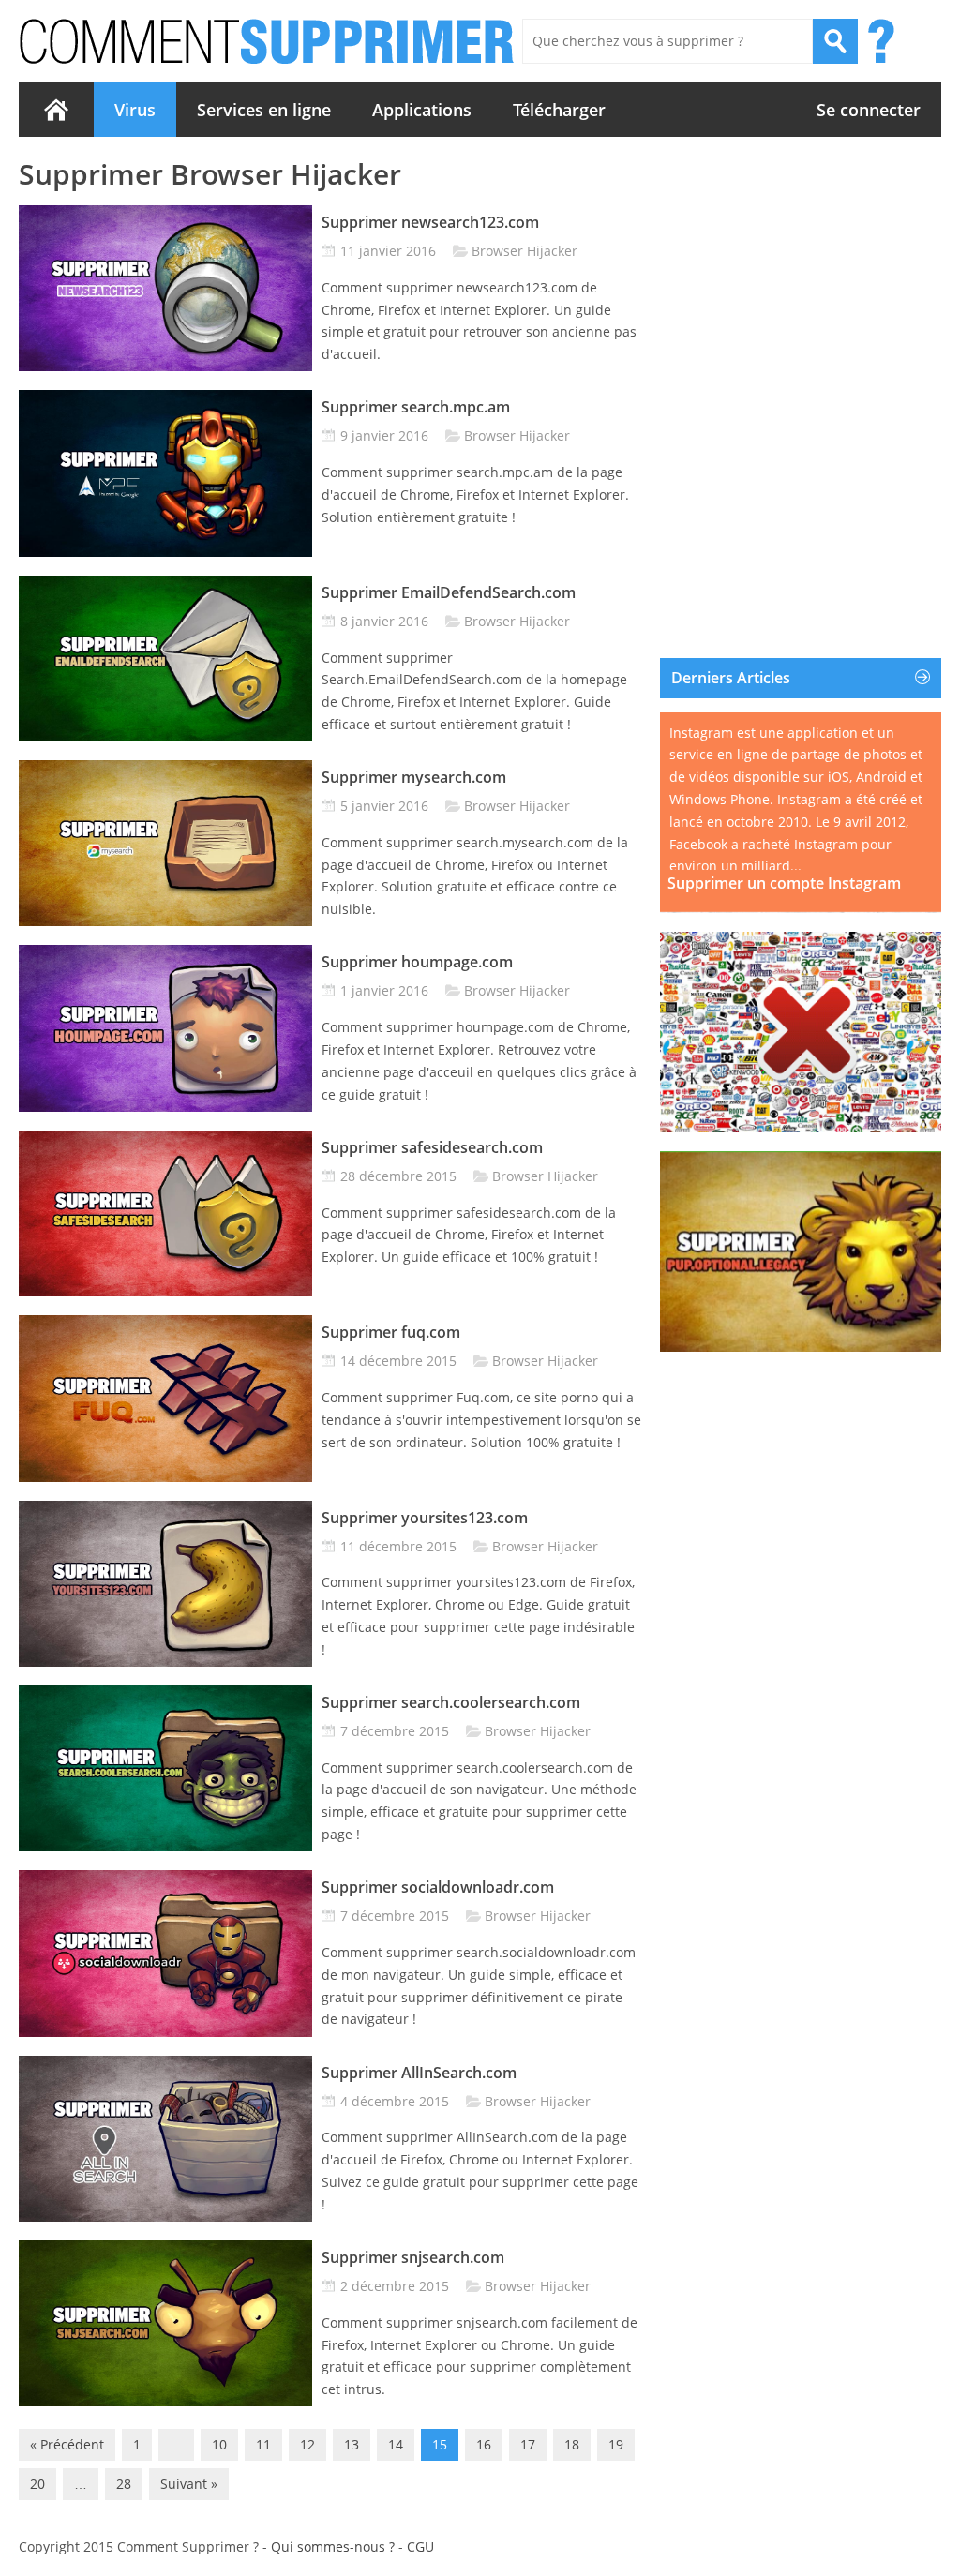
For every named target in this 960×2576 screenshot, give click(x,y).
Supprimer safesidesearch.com (432, 1147)
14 (396, 2444)
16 (484, 2444)
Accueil (56, 110)
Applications (422, 110)
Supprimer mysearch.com (414, 777)
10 (219, 2444)
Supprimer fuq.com (391, 1332)
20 (37, 2484)
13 (352, 2444)
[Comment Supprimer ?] (268, 41)
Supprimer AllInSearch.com (419, 2073)
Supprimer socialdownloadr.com (438, 1887)
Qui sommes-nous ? (333, 2546)
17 (528, 2444)
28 (124, 2484)
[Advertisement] (801, 275)
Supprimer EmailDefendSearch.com (449, 592)
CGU (420, 2546)
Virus (135, 110)
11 (263, 2444)
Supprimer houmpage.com (417, 962)
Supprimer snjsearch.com (413, 2257)
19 (616, 2444)
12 (307, 2444)
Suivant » (189, 2484)
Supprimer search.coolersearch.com (451, 1702)
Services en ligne (264, 110)
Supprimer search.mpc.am (416, 407)
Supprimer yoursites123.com (425, 1518)
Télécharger (559, 110)
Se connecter (869, 110)
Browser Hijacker (525, 251)
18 (572, 2444)
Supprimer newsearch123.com (430, 222)
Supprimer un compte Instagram (784, 884)
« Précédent (67, 2444)
